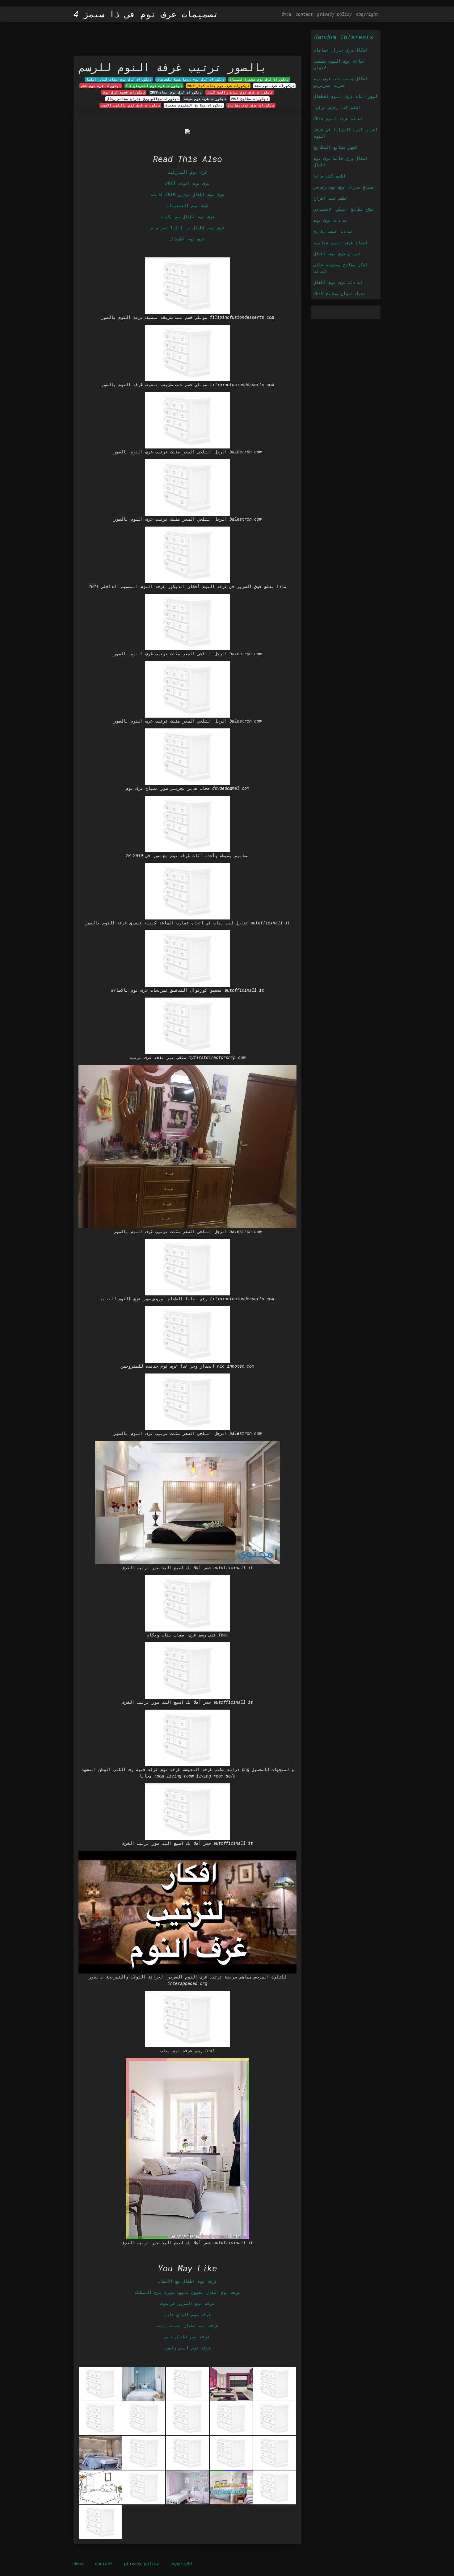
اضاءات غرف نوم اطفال (338, 282)
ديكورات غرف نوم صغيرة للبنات (259, 79)
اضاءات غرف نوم (331, 220)
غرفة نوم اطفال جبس (187, 2337)
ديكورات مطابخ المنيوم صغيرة (194, 105)
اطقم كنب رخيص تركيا (337, 107)
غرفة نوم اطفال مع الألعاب (187, 2281)
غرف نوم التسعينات (187, 205)
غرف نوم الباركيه (187, 172)
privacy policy (334, 14)
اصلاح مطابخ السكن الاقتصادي (344, 209)
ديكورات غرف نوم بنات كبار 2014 (218, 86)
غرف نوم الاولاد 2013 (187, 183)
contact (304, 14)
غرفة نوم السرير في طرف (187, 2303)
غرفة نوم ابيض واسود (187, 2348)
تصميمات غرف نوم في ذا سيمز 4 (146, 14)
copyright (367, 14)
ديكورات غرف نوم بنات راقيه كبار (239, 92)
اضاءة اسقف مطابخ (333, 231)
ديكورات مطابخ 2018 (250, 99)
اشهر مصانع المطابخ (336, 147)
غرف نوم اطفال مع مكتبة (187, 217)
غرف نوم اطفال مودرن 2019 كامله (187, 194)
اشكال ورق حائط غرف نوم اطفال (341, 161)
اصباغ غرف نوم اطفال (337, 254)
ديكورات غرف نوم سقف (274, 86)
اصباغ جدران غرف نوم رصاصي (344, 187)
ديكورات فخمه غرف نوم (124, 92)
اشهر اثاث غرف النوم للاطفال (346, 96)
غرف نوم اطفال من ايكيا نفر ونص (187, 228)
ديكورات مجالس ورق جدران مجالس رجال (143, 99)
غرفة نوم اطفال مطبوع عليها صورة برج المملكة (187, 2292)
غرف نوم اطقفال (187, 239)
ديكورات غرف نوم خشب (101, 86)
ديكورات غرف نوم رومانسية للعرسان (191, 79)
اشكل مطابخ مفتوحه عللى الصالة (341, 268)
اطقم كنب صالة (330, 176)
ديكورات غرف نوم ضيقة (205, 99)
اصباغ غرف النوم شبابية (341, 242)
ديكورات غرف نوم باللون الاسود (130, 105)
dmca (286, 14)
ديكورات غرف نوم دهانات (251, 105)
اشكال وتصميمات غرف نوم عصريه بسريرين (341, 82)
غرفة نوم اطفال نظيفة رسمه (187, 2326)
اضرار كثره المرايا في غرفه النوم (346, 133)
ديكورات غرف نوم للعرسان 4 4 (154, 86)
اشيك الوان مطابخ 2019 (339, 293)
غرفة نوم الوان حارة (187, 2314)
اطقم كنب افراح (331, 198)
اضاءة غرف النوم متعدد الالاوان (339, 64)
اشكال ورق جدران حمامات (341, 50)
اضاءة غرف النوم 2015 (338, 118)
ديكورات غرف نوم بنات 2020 (176, 92)
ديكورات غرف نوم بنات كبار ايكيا (119, 79)
